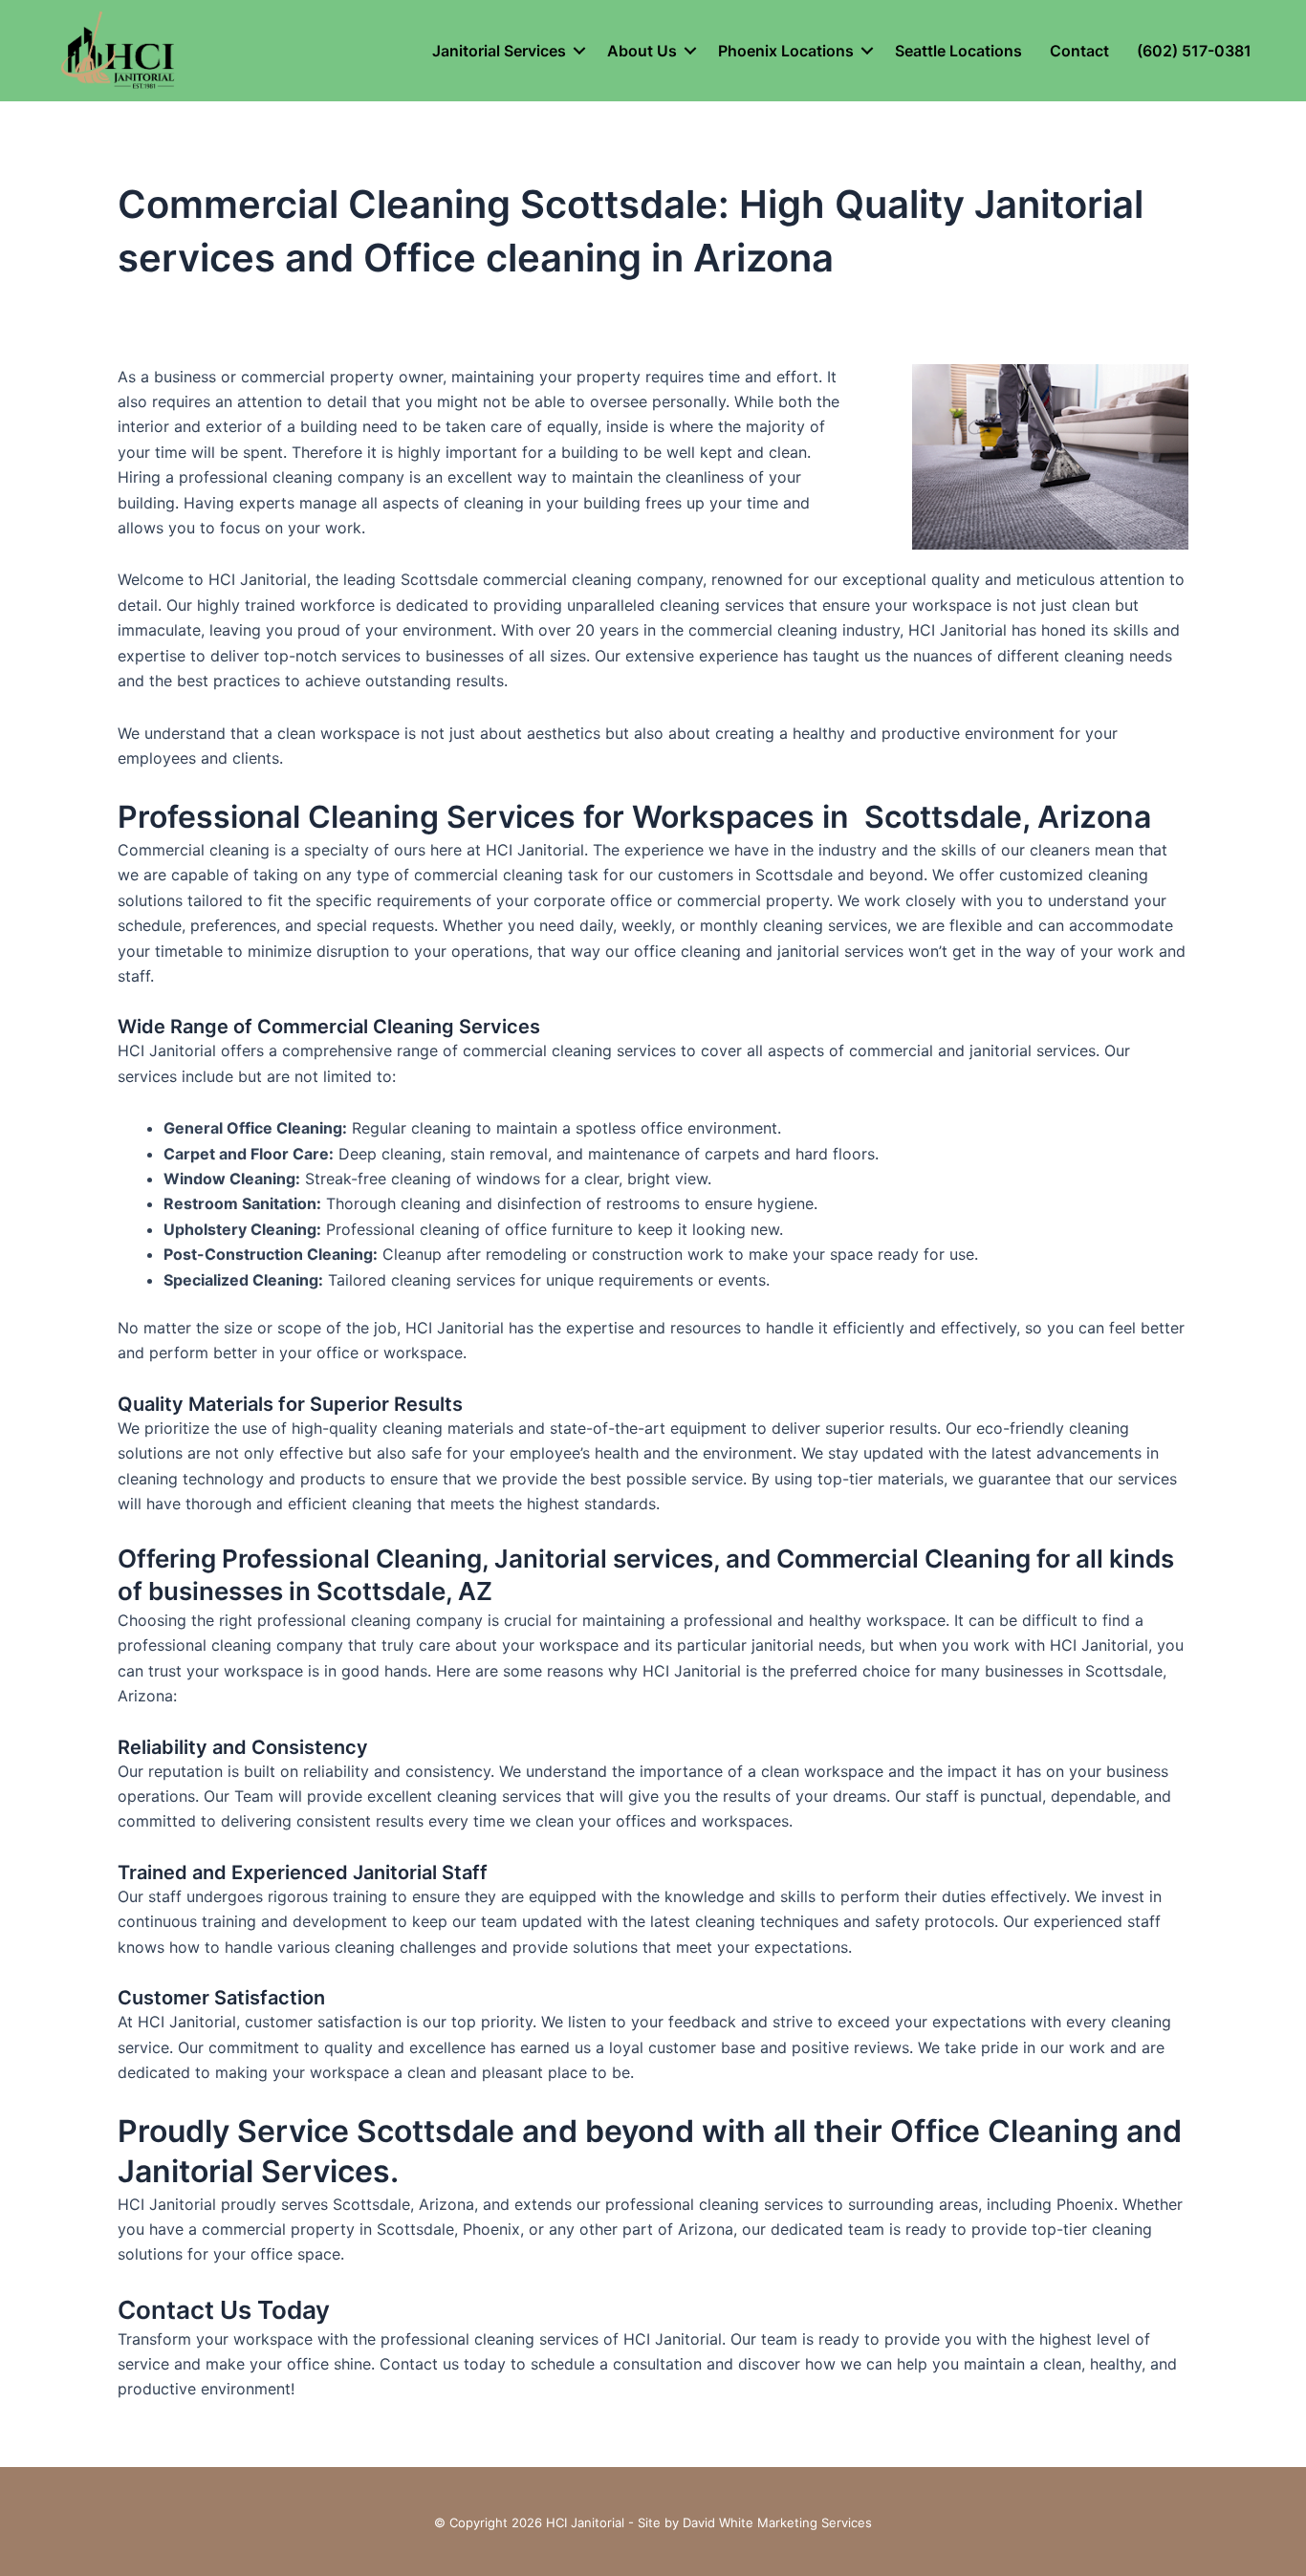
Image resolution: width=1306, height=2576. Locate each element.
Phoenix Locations (786, 51)
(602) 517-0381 (1194, 51)
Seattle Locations (958, 51)
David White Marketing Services (777, 2522)
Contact (1079, 51)
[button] (579, 51)
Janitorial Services (499, 51)
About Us (642, 51)
